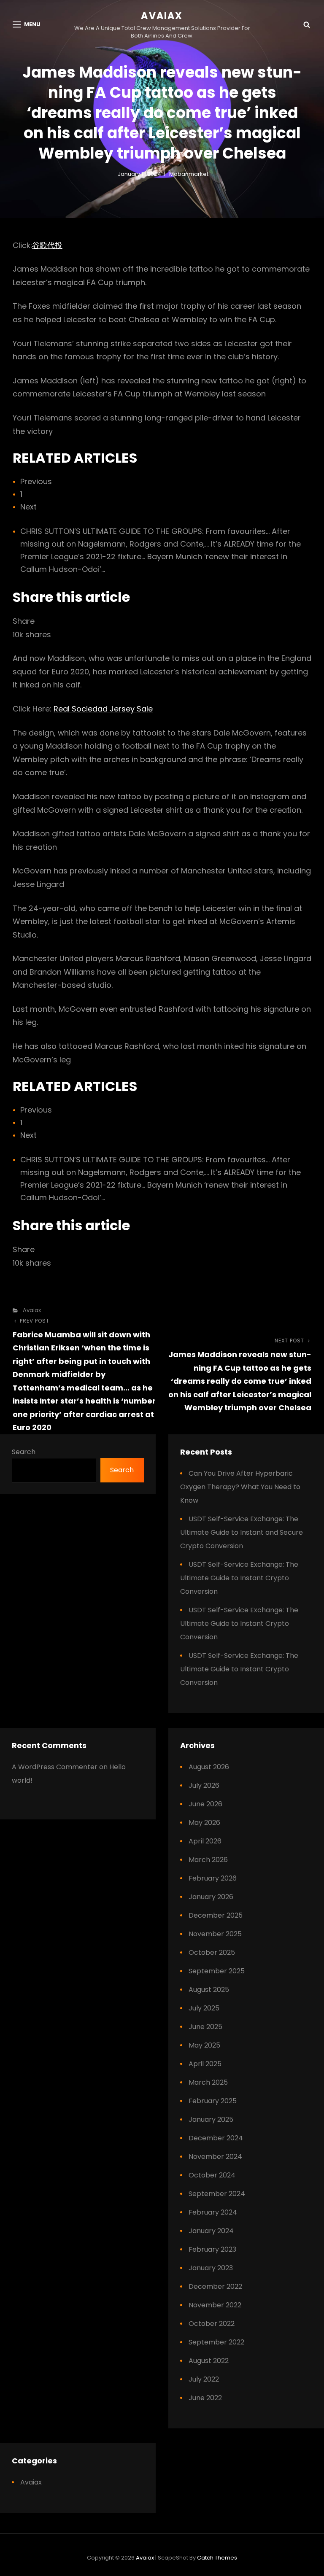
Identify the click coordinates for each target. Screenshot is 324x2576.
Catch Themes (217, 2558)
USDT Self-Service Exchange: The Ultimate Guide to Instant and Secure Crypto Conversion (242, 1532)
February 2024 (213, 2212)
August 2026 (209, 1767)
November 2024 (215, 2157)
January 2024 (211, 2231)
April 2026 (205, 1841)
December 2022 (215, 2286)
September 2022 (216, 2342)
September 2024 (217, 2194)
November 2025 (215, 1934)
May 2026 (204, 1823)
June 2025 (205, 2027)
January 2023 (211, 2268)
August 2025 (209, 1990)
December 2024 (216, 2138)
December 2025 (216, 1915)
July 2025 (204, 2008)
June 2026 (205, 1804)
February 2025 (213, 2101)
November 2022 (215, 2305)
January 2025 (211, 2119)
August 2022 (209, 2361)
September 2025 (217, 1971)
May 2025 (204, 2045)
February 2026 (213, 1878)
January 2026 (211, 1897)
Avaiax (162, 16)
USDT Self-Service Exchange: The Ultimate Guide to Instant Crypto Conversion (239, 1578)
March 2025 (208, 2082)
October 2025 (212, 1952)
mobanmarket (189, 174)
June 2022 (205, 2398)
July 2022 (204, 2379)
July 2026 (204, 1785)
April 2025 (205, 2064)
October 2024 (212, 2175)
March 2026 (208, 1860)
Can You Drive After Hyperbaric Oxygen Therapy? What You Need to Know (240, 1487)
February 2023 (212, 2249)
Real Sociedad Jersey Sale (103, 709)
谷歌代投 (47, 245)
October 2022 (212, 2324)
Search (24, 1452)
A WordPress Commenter (55, 1767)
